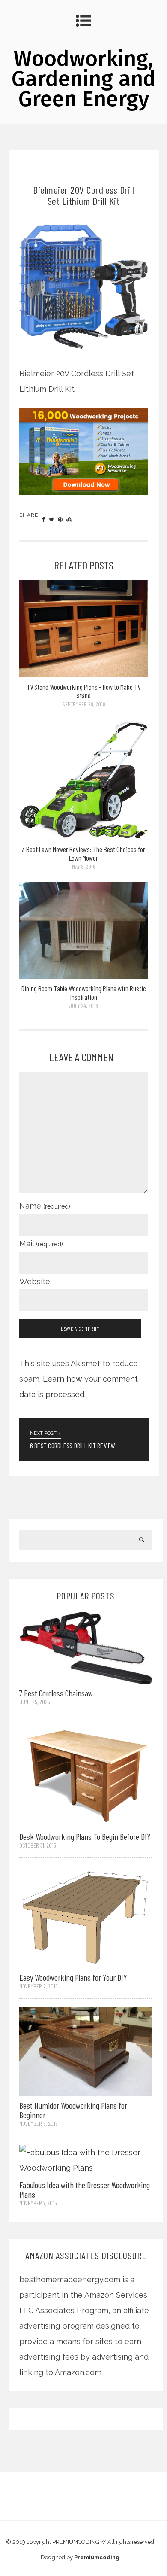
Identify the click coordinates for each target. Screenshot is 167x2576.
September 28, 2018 (84, 704)
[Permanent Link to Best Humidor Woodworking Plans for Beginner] (86, 2051)
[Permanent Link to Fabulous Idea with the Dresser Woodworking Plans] (86, 2160)
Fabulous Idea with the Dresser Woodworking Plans (85, 2189)
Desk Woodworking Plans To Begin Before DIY (85, 1836)
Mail (41, 1244)
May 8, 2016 (84, 866)
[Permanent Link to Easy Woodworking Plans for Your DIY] (86, 1917)
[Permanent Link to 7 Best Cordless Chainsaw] (86, 1647)
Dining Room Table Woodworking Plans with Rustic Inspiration (84, 993)
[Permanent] (84, 674)
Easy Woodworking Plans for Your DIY (73, 1977)
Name (45, 1206)
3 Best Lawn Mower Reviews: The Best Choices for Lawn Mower (83, 853)
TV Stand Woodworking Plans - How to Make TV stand (83, 691)
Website (35, 1281)
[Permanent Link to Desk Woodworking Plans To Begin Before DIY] (86, 1774)
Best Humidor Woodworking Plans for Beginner (73, 2110)
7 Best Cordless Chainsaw (56, 1693)
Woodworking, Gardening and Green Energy (84, 79)
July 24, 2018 (83, 1006)
